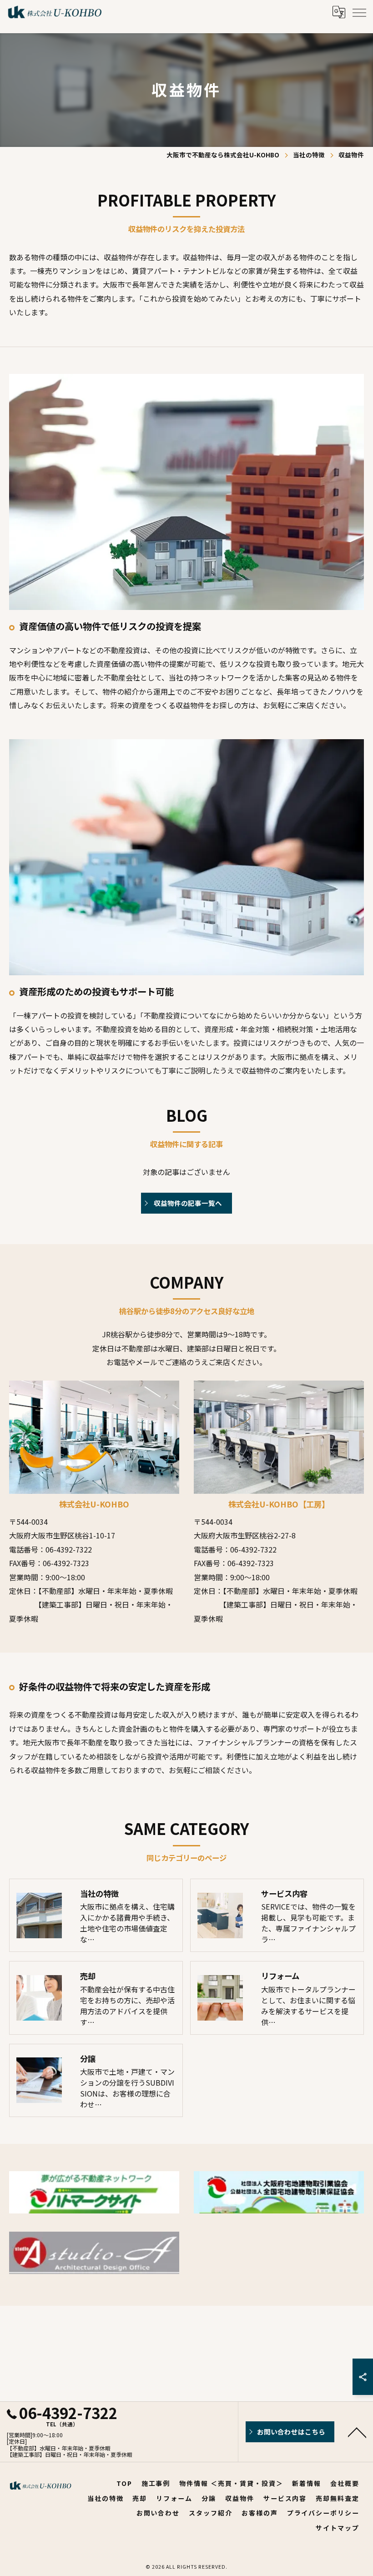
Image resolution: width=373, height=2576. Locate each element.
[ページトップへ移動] (357, 2432)
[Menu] (359, 12)
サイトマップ (338, 2528)
